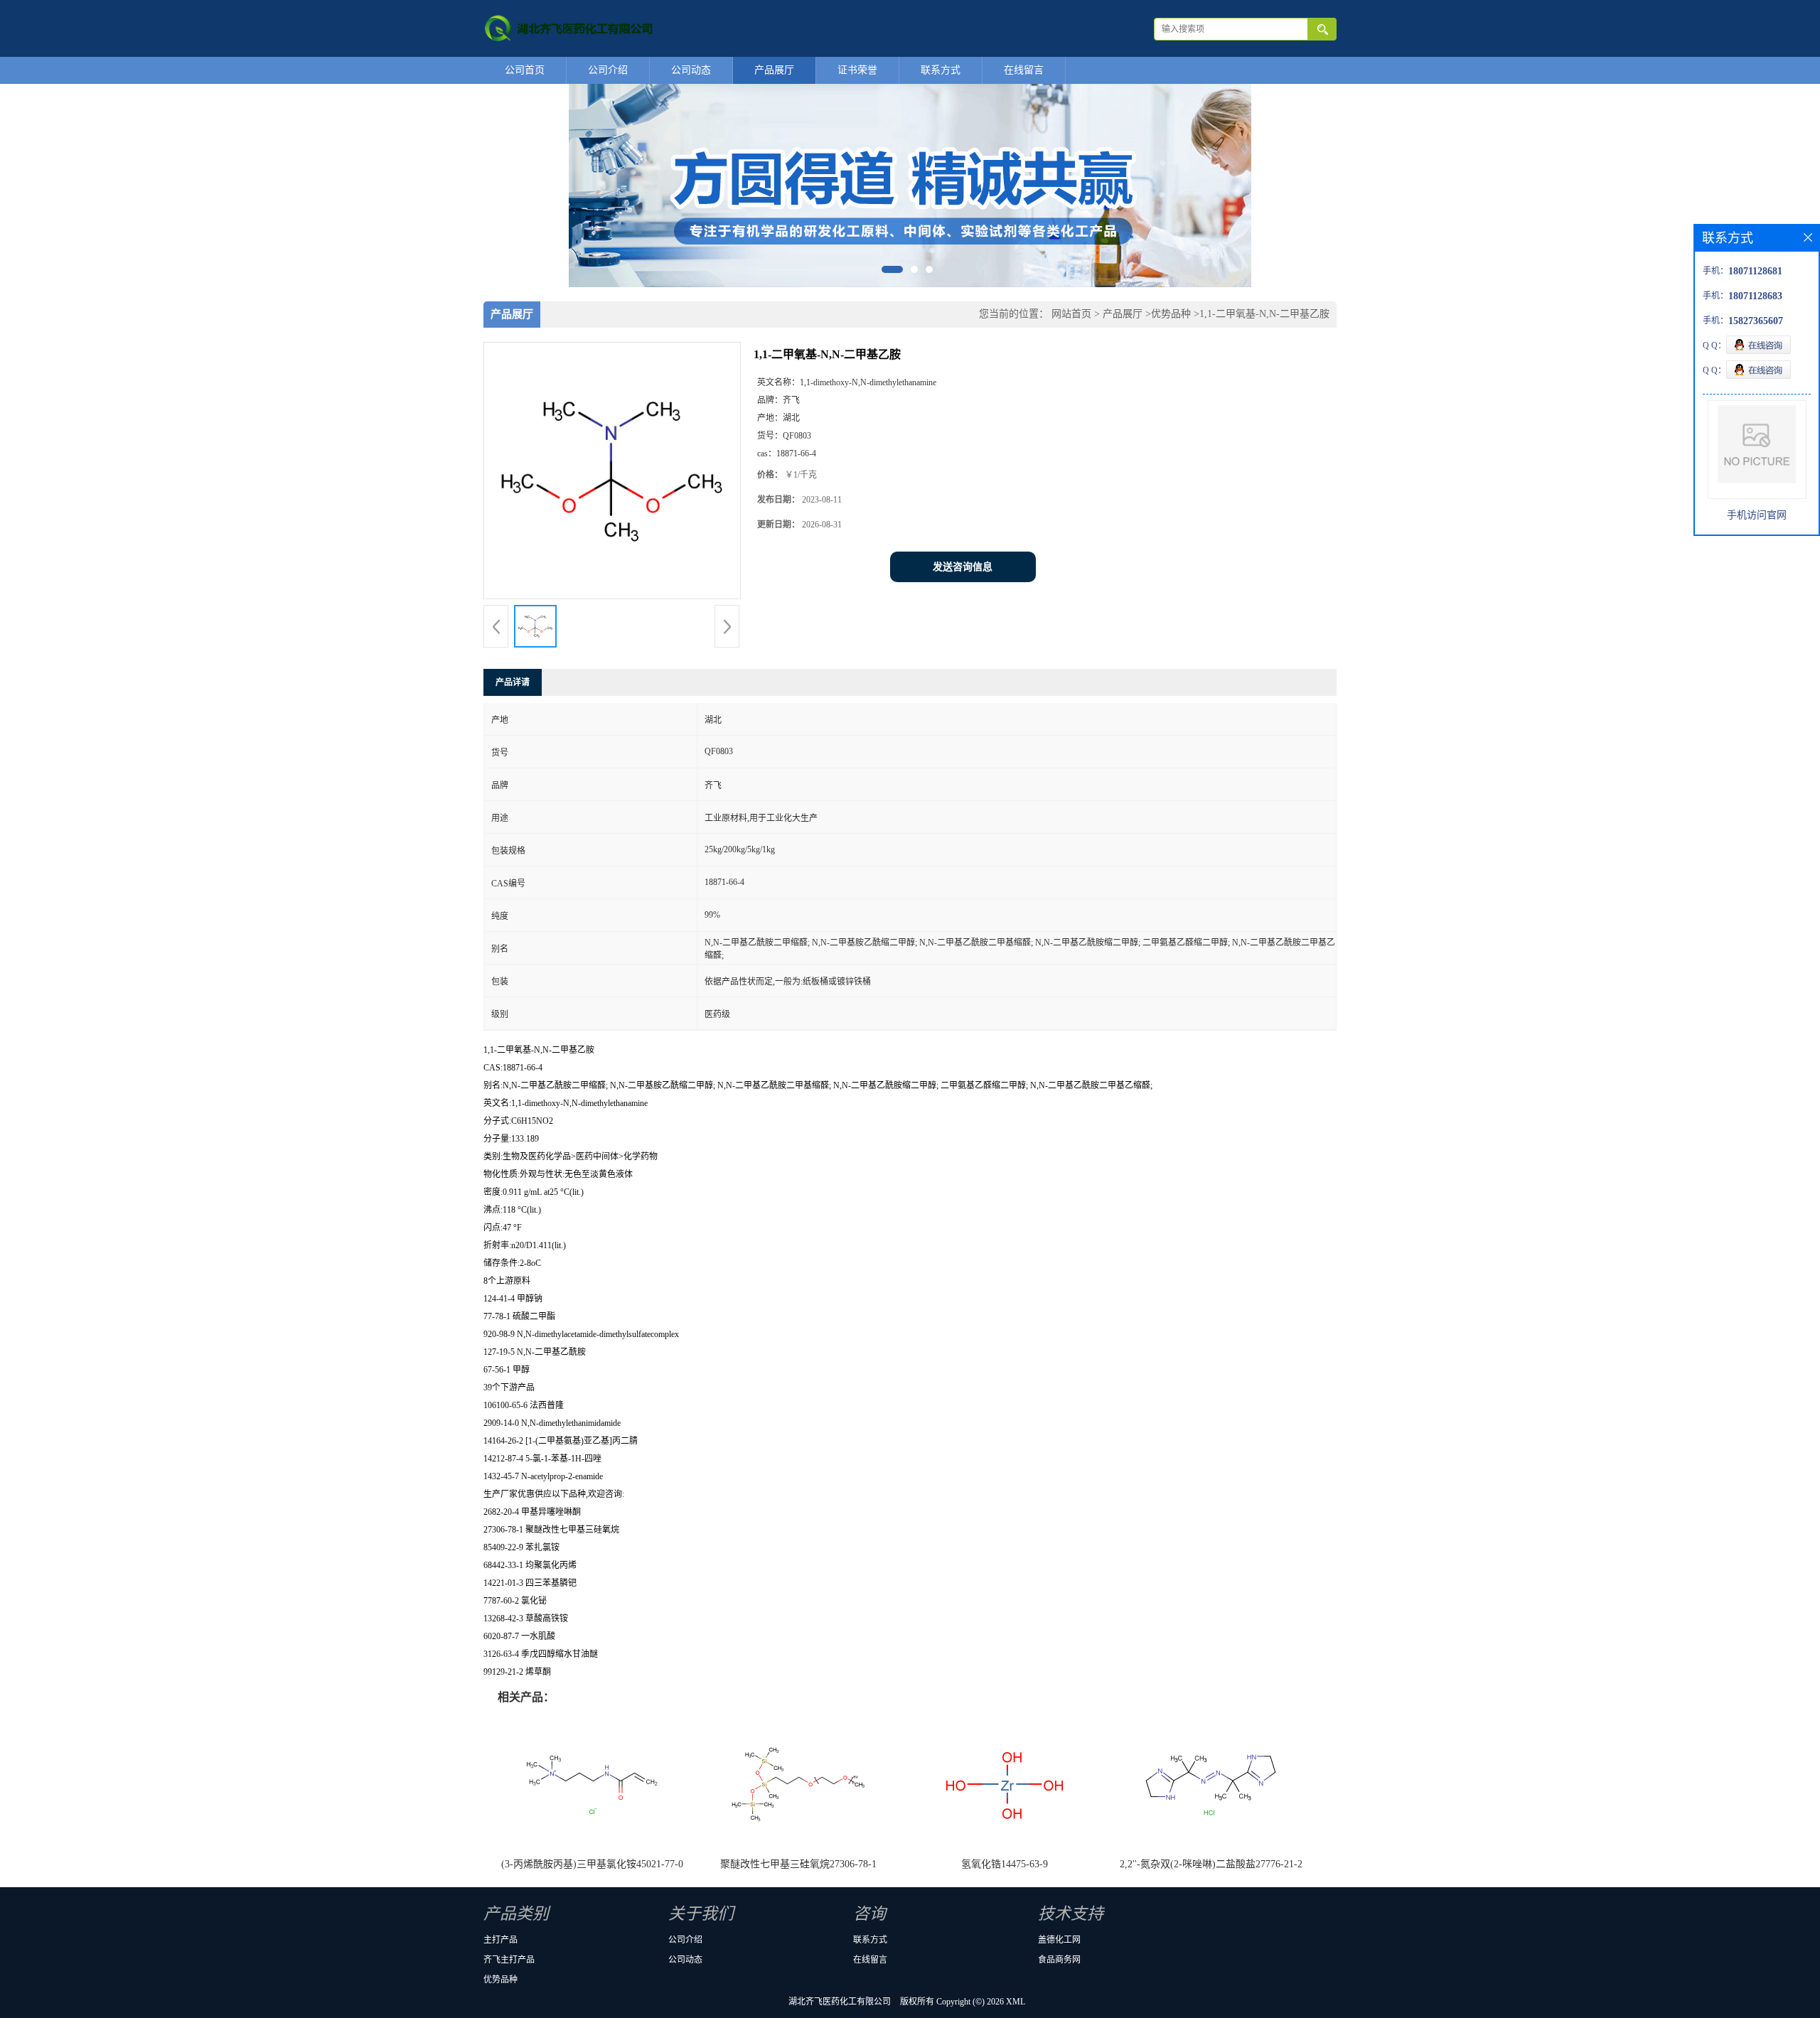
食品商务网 (1059, 1960)
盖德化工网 (1059, 1940)
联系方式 (941, 70)
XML (1016, 2002)
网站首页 (1071, 314)
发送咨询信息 (963, 567)
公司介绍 (608, 70)
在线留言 (1024, 70)
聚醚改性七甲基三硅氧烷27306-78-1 (798, 1864)
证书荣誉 (857, 70)
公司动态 (691, 70)
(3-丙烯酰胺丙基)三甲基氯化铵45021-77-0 (592, 1864)
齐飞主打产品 (509, 1960)
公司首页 (525, 70)
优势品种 (1171, 314)
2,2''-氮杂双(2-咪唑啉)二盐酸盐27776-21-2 (1211, 1864)
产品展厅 (774, 70)
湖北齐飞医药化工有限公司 (840, 2002)
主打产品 (500, 1940)
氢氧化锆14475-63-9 (1005, 1864)
